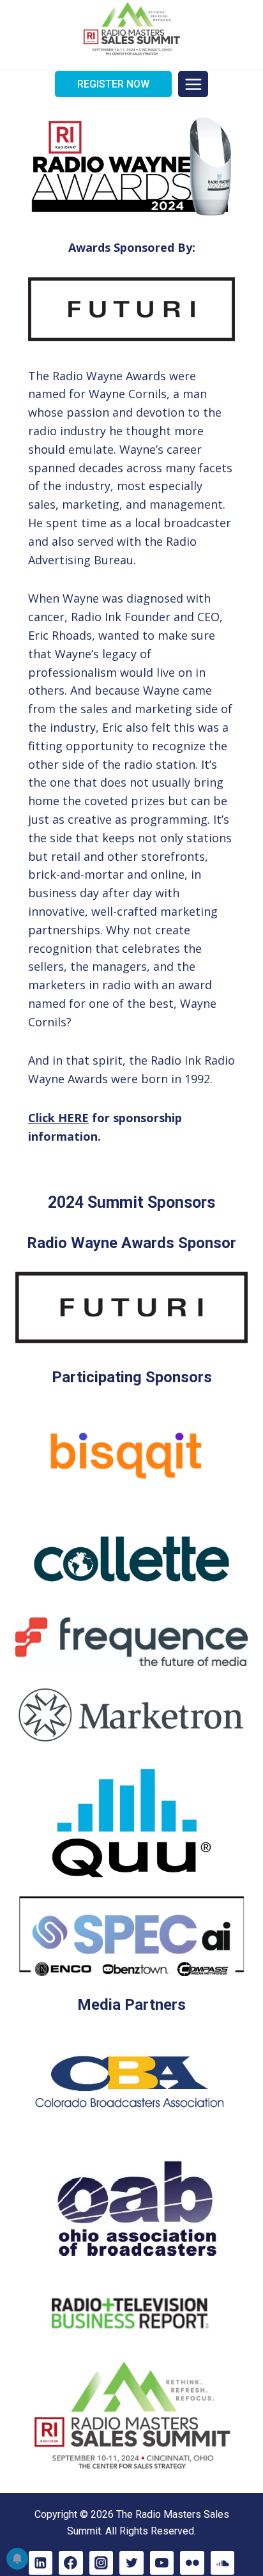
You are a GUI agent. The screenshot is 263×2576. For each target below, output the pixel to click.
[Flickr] (192, 2563)
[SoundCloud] (222, 2563)
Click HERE (58, 1118)
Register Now (113, 84)
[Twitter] (131, 2563)
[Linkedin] (41, 2563)
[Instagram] (101, 2563)
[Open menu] (193, 84)
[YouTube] (162, 2563)
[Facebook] (71, 2563)
